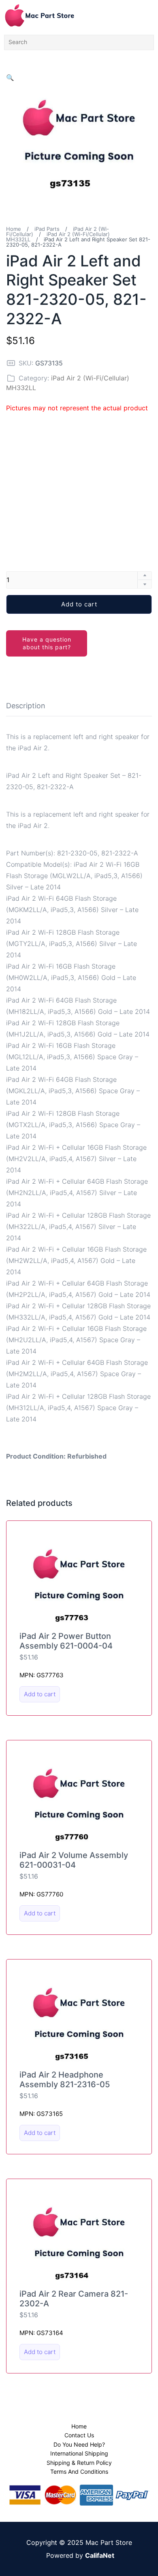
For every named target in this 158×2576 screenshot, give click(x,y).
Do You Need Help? (79, 2444)
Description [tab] (26, 706)
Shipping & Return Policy (79, 2463)
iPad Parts (47, 229)
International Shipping (79, 2453)
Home (14, 229)
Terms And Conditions (79, 2471)
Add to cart (79, 604)
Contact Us (79, 2435)
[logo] (39, 15)
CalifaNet (100, 2555)
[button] (10, 78)
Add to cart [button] (40, 1694)
